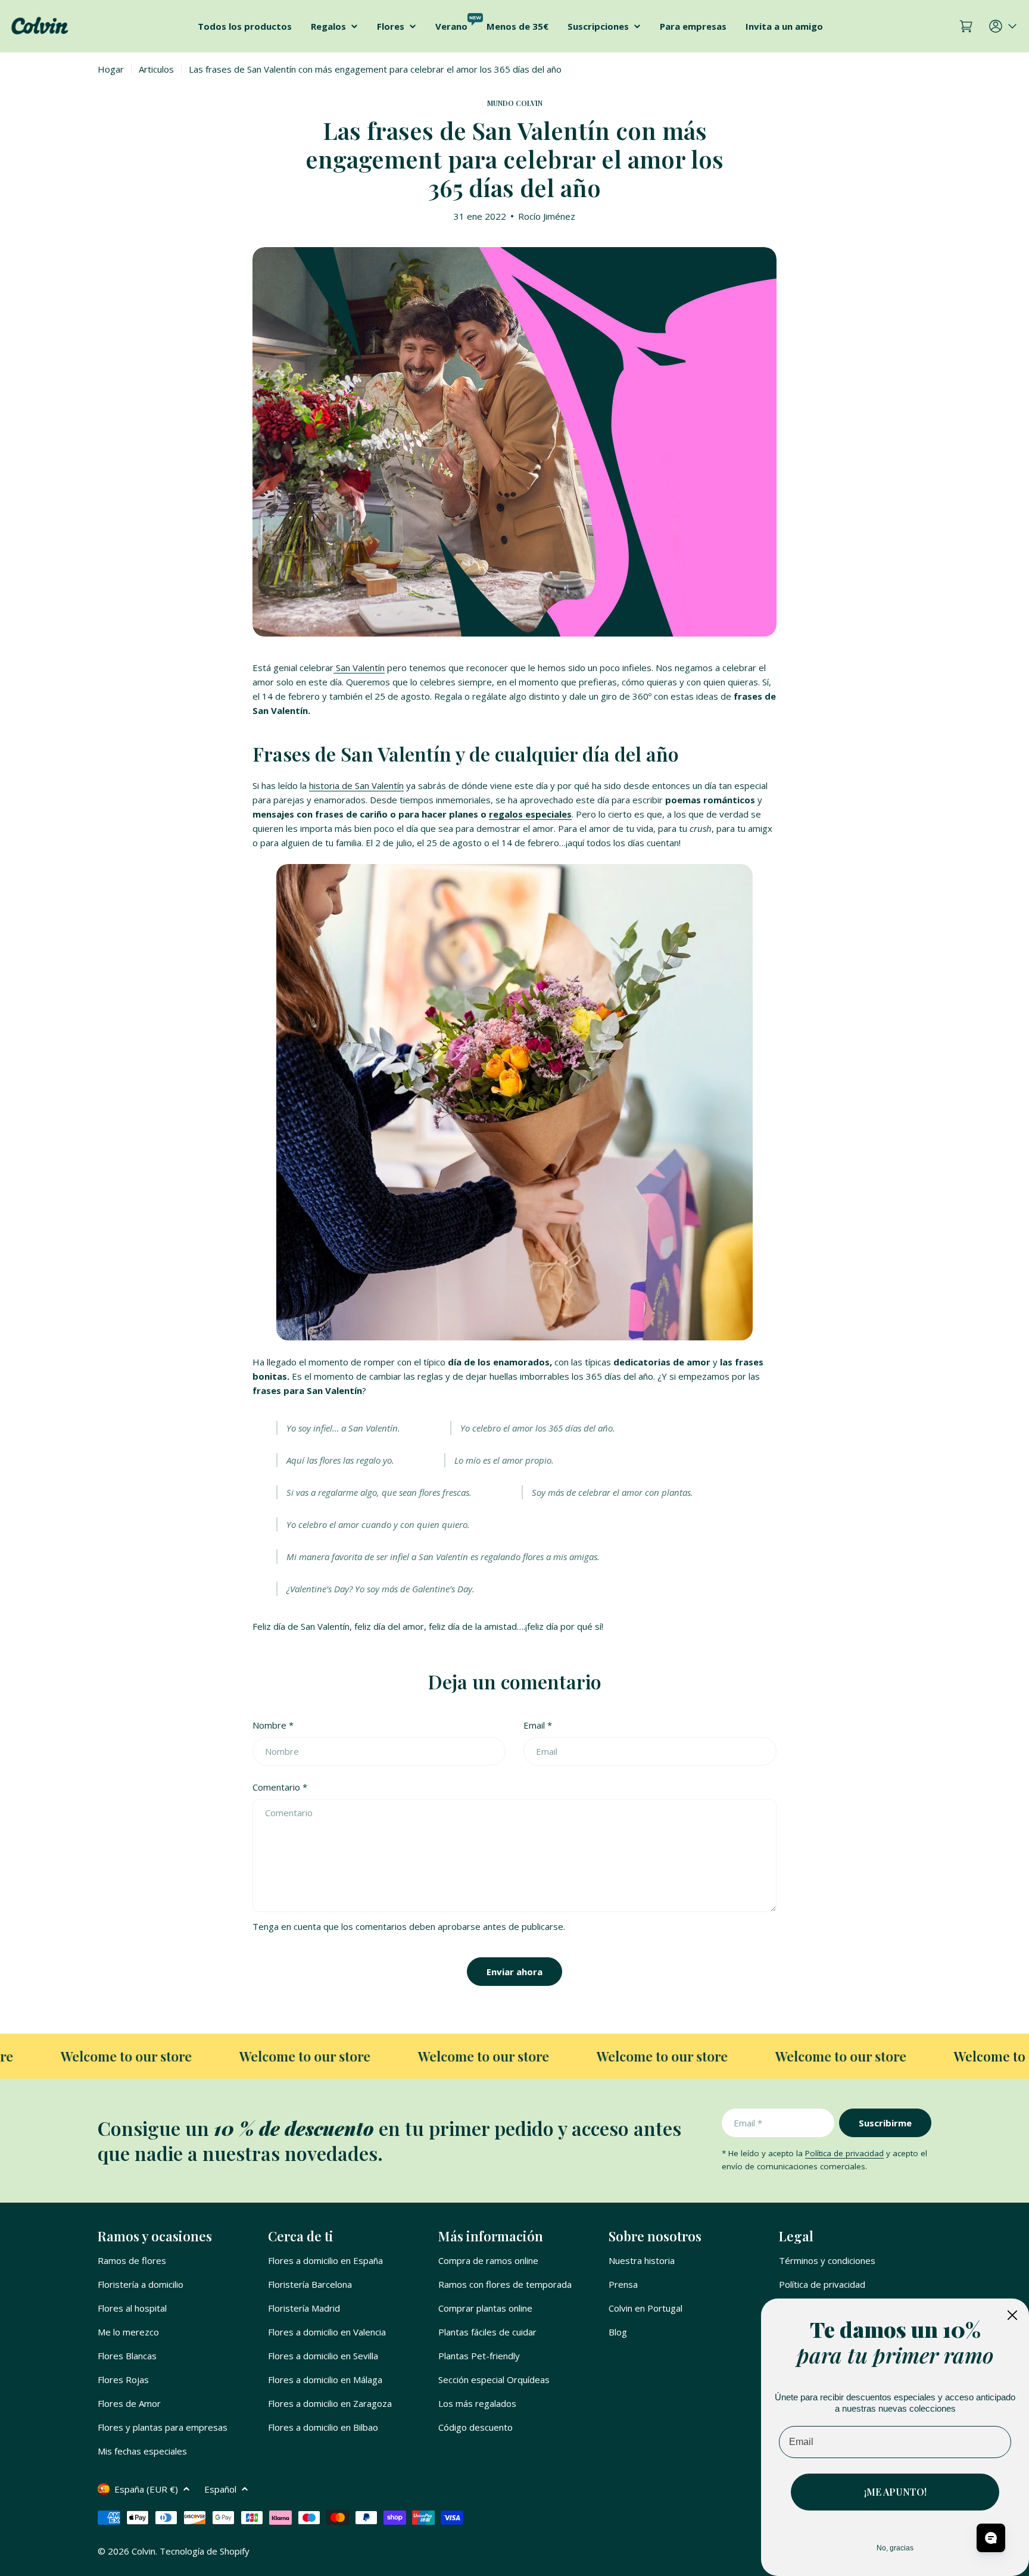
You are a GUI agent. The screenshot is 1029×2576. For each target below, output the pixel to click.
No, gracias (895, 2548)
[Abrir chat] (991, 2538)
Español (220, 2489)
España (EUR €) (146, 2489)
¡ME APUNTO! (895, 2492)
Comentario (280, 1787)
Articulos (156, 69)
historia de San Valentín (356, 785)
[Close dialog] (1012, 2315)
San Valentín (359, 668)
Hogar (111, 69)
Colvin (144, 2551)
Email (538, 1725)
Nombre (273, 1725)
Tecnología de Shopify (205, 2551)
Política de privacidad (844, 2153)
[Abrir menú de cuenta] (1004, 26)
